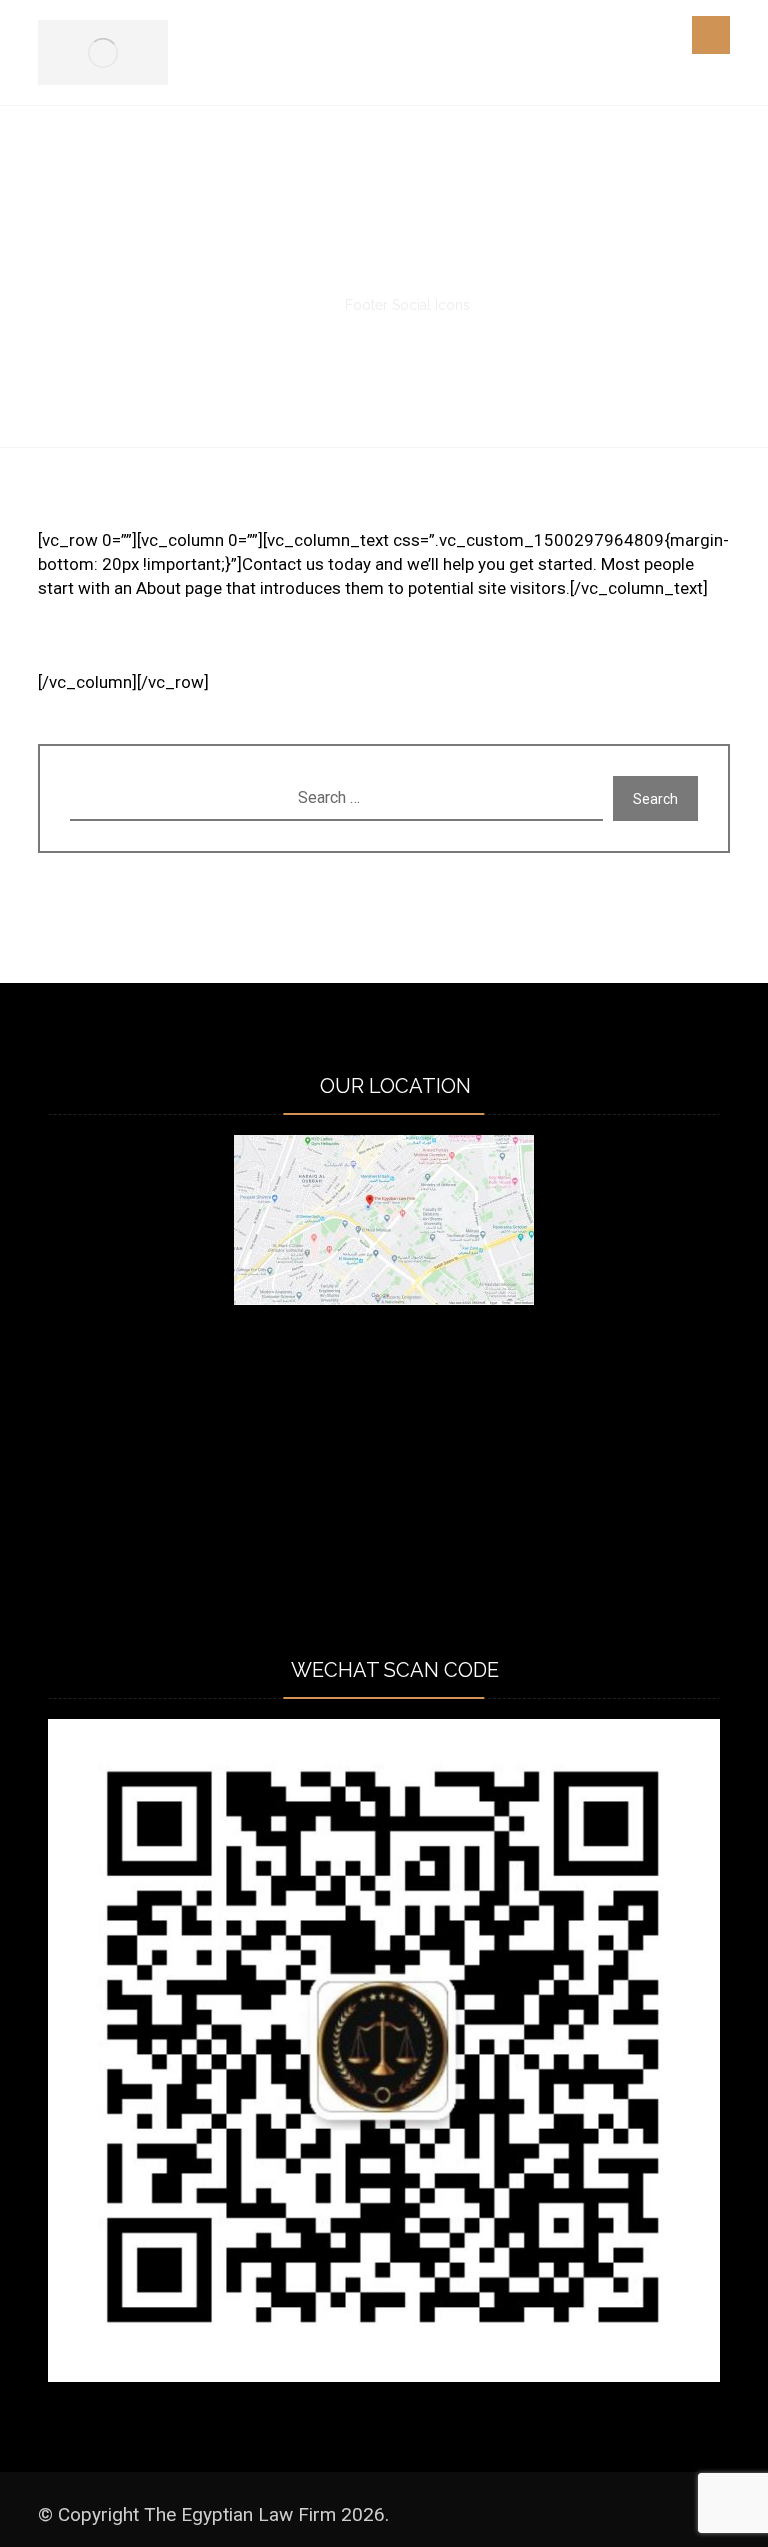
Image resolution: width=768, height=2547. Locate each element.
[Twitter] (98, 650)
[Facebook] (58, 650)
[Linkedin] (138, 650)
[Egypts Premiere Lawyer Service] (103, 52)
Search (655, 799)
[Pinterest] (218, 650)
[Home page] (304, 305)
